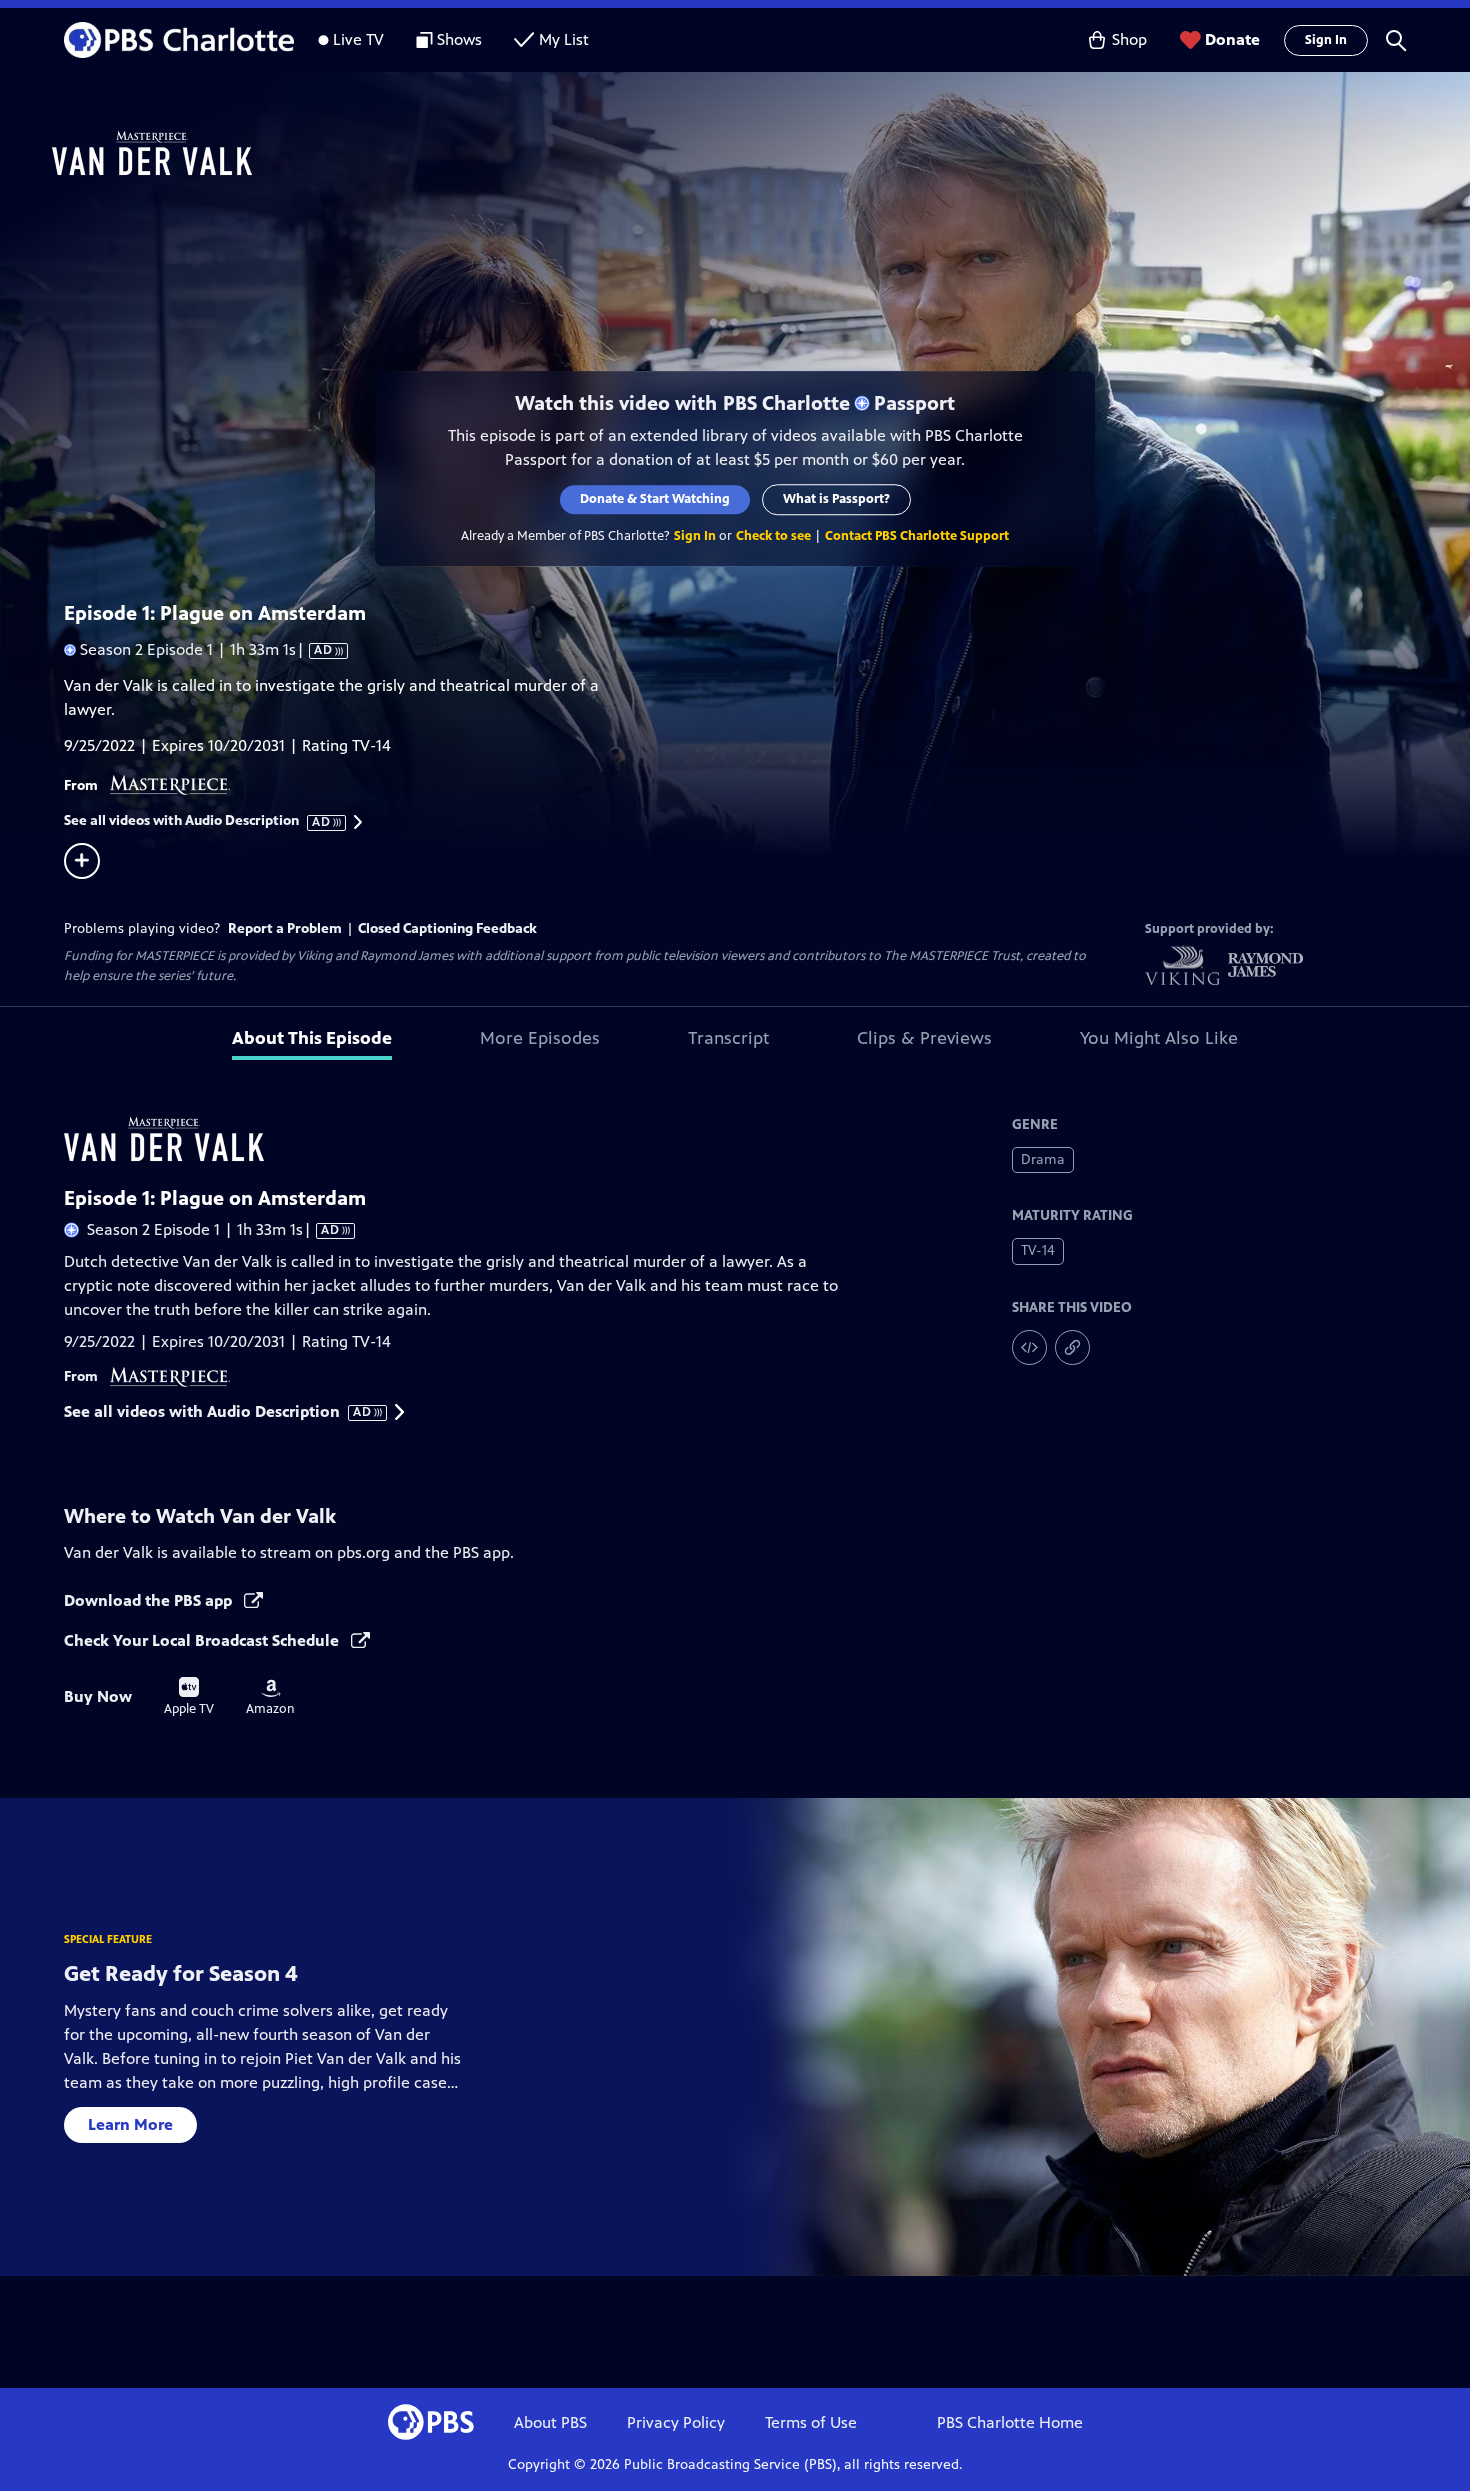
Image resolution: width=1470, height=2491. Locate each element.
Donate (1232, 39)
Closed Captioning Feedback (447, 928)
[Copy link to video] (1072, 1347)
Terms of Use (811, 2422)
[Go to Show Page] (761, 153)
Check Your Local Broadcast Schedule (203, 1640)
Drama (1043, 1159)
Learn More (130, 2124)
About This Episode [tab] (312, 1038)
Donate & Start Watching (655, 499)
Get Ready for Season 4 (181, 1973)
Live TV (358, 39)
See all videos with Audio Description (198, 821)
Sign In (1326, 40)
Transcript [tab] (728, 1038)
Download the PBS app (150, 1600)
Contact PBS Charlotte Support (917, 536)
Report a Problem (285, 928)
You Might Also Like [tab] (1159, 1038)
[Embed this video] (1029, 1347)
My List (564, 39)
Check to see (773, 536)
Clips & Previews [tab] (924, 1038)
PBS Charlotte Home (1010, 2422)
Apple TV (189, 1697)
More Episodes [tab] (540, 1038)
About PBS (550, 2422)
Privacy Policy (676, 2422)
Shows (459, 39)
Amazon (270, 1698)
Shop (1129, 39)
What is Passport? (836, 499)
